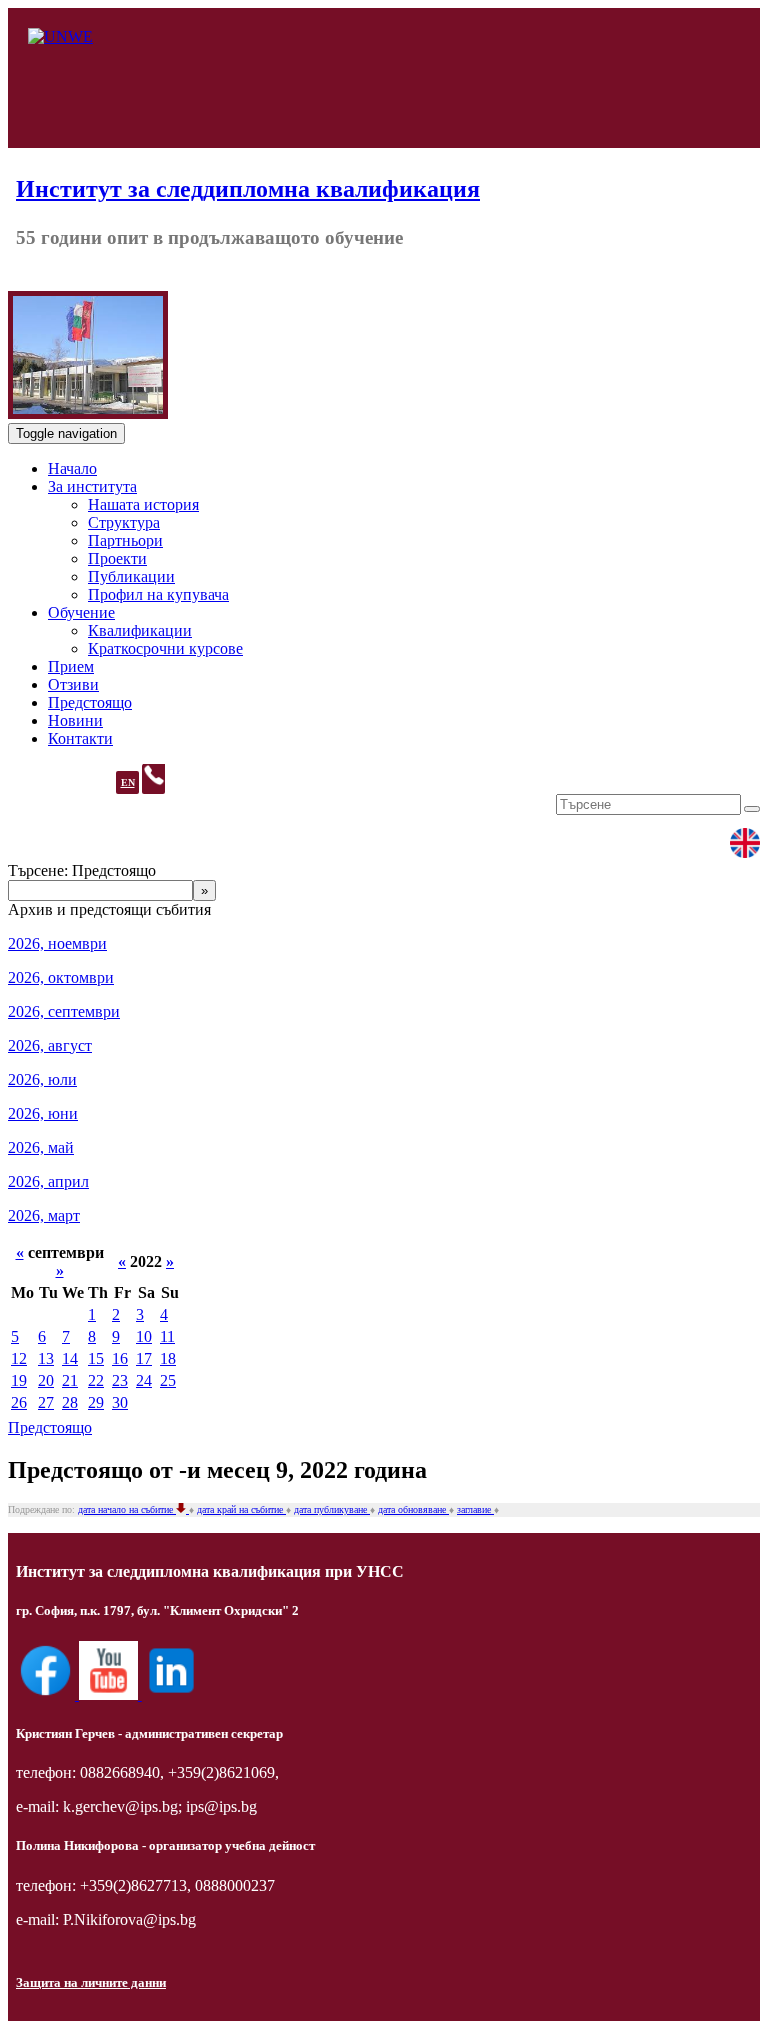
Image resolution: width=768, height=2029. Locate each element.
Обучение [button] (81, 612)
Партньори (125, 540)
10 (144, 1336)
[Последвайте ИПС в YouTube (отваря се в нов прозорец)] (110, 1694)
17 (144, 1358)
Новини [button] (75, 720)
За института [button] (92, 486)
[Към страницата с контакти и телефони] (153, 779)
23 (120, 1380)
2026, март (44, 1215)
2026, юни (43, 1113)
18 (168, 1358)
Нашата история (143, 504)
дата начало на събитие (127, 1509)
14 (70, 1358)
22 (96, 1380)
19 (19, 1380)
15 (96, 1358)
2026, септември (64, 1011)
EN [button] (128, 782)
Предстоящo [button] (90, 702)
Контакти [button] (80, 738)
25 (168, 1380)
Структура (124, 522)
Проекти (117, 558)
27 (46, 1402)
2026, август (50, 1045)
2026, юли (42, 1079)
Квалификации (140, 630)
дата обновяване (413, 1509)
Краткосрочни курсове (165, 648)
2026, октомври (61, 977)
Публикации (131, 576)
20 (46, 1380)
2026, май (41, 1147)
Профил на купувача (158, 594)
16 (120, 1358)
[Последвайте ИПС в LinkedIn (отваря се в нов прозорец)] (171, 1694)
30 (120, 1402)
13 (46, 1358)
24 (144, 1380)
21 (70, 1380)
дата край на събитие (241, 1509)
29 (96, 1402)
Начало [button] (72, 468)
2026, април (48, 1181)
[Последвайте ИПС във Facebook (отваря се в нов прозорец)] (47, 1694)
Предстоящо (50, 1427)
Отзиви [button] (73, 684)
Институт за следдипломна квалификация (248, 189)
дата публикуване (332, 1509)
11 (167, 1336)
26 (19, 1402)
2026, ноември (57, 943)
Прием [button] (71, 666)
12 (19, 1358)
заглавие (475, 1509)
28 (70, 1402)
